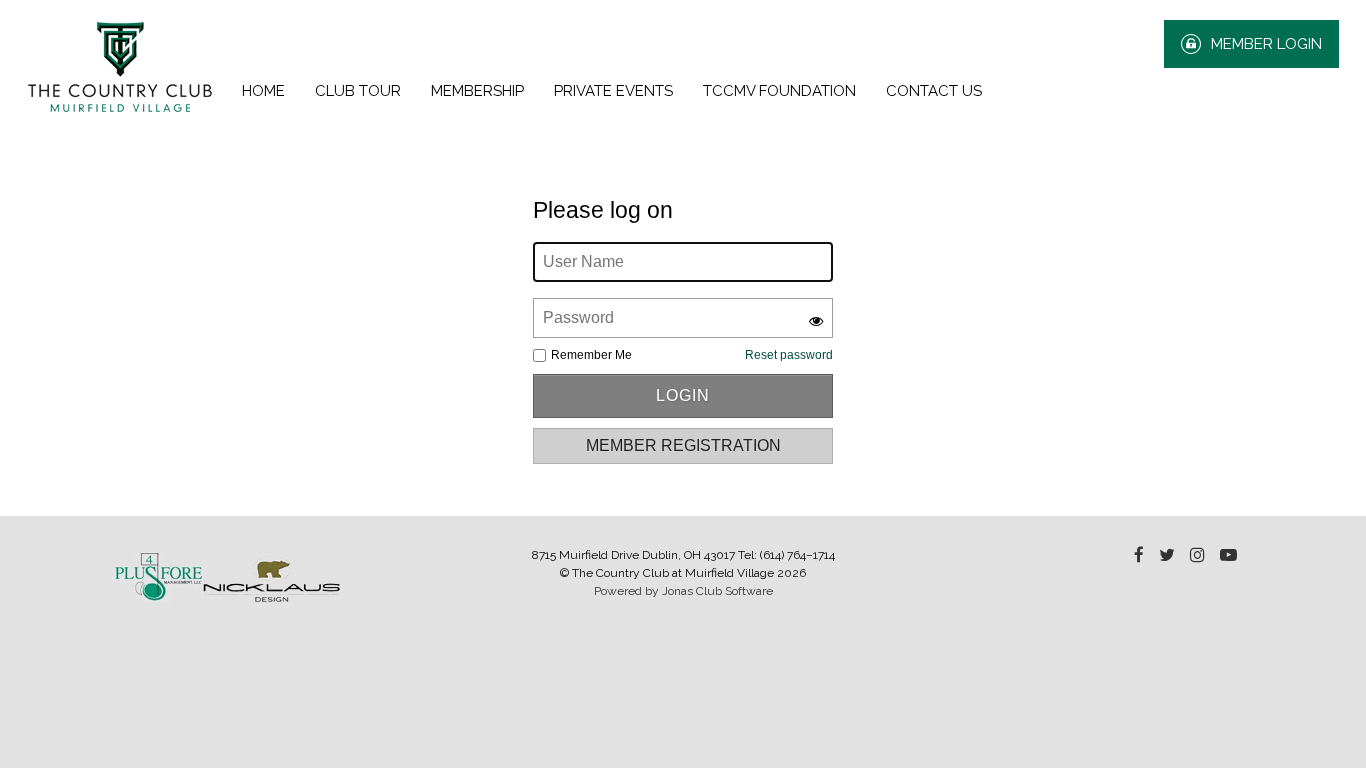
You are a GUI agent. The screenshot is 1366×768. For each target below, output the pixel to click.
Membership (477, 91)
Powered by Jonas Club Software (683, 591)
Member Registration (683, 445)
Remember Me (591, 355)
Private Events (613, 91)
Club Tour (358, 91)
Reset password (789, 355)
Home (263, 91)
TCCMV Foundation (779, 91)
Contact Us (934, 91)
